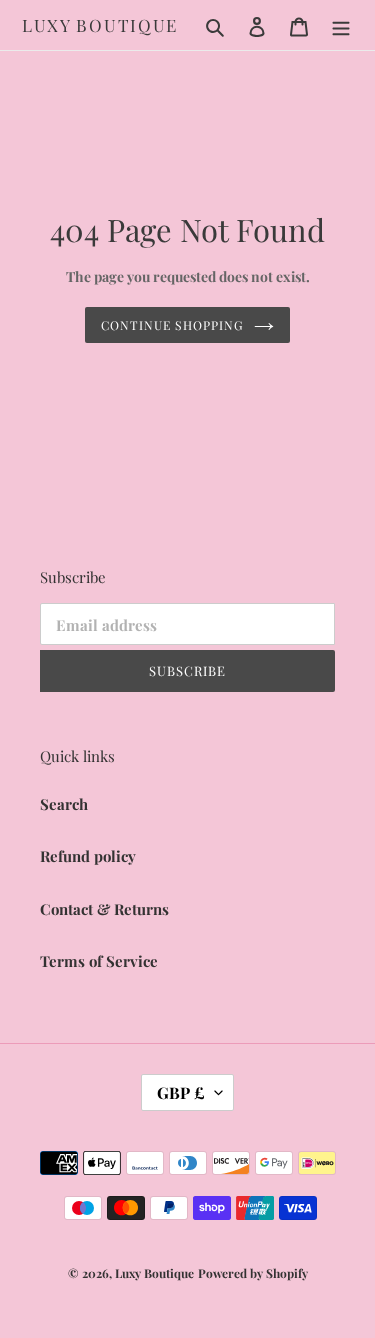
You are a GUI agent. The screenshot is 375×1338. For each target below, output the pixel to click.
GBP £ (181, 1092)
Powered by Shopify (253, 1273)
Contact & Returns (104, 909)
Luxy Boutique (100, 25)
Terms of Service (99, 961)
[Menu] (341, 25)
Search (64, 804)
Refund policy (88, 856)
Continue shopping (172, 325)
